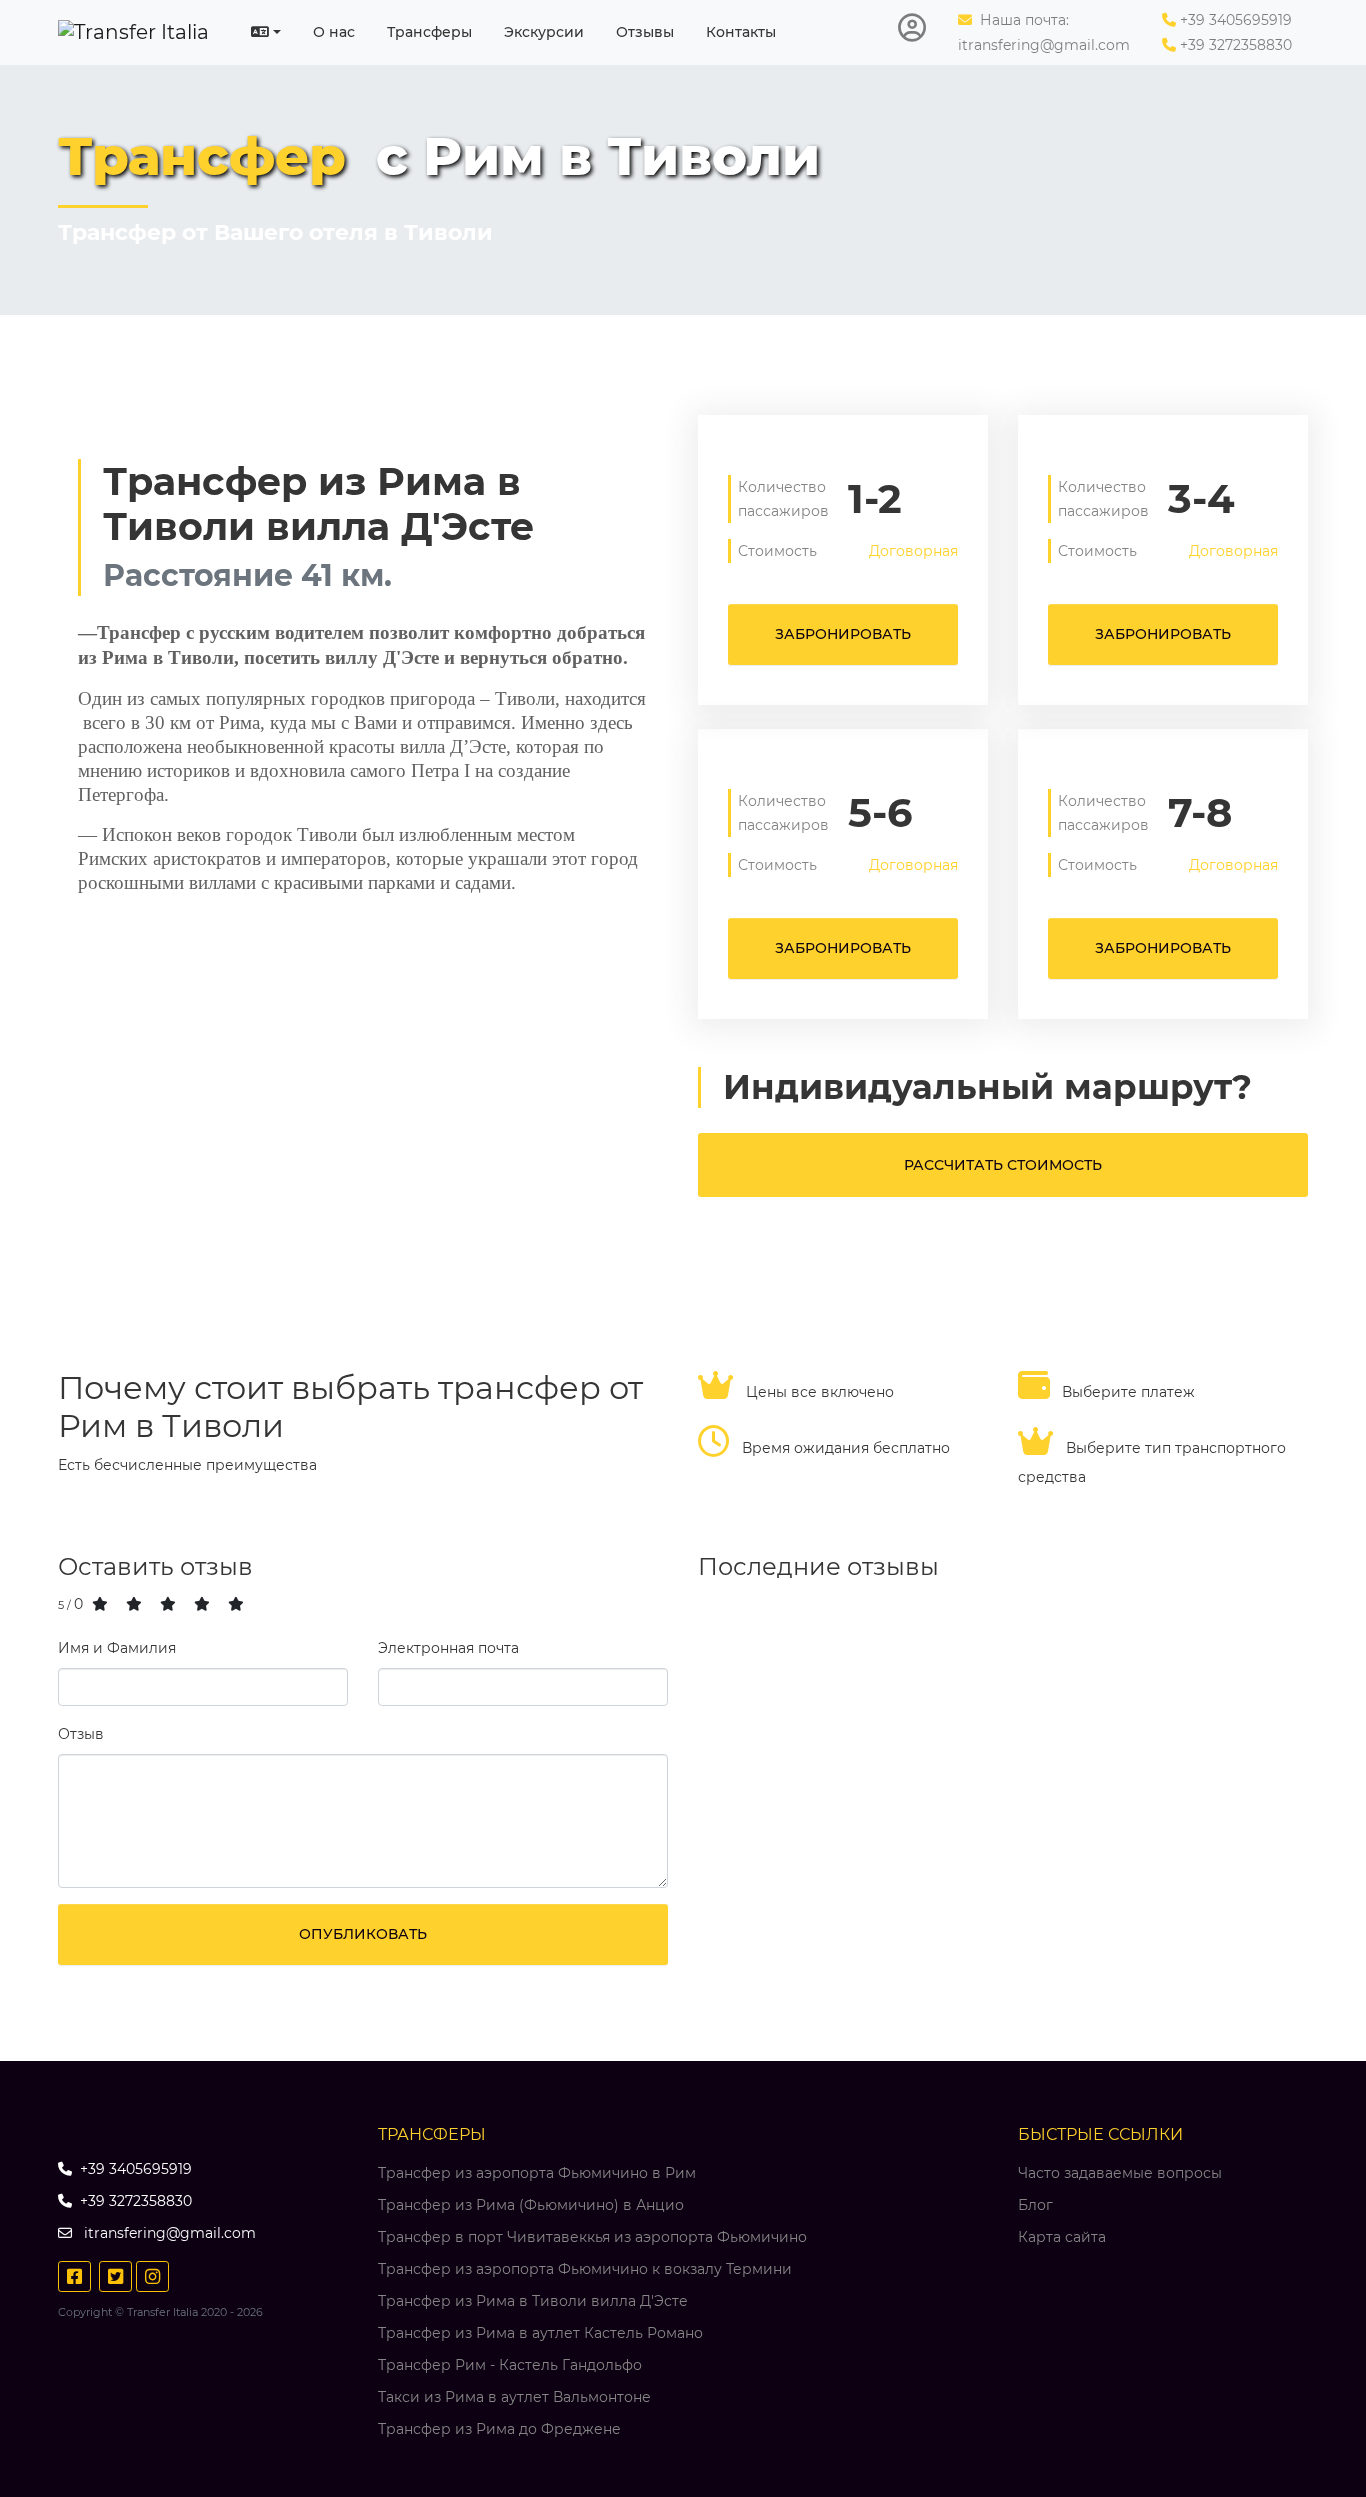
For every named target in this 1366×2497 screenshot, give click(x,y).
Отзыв (81, 1734)
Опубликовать (363, 1934)
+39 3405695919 (1236, 20)
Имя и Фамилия (117, 1648)
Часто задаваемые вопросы (1120, 2173)
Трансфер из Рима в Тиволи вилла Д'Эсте (533, 2301)
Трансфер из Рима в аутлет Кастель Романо (540, 2333)
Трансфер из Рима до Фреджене (499, 2429)
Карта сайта (1062, 2237)
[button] (266, 32)
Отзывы (645, 32)
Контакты (741, 32)
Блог (1035, 2205)
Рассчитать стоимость (1003, 1165)
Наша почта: (1022, 20)
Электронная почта (448, 1648)
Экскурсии (544, 32)
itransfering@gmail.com (1044, 45)
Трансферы (429, 32)
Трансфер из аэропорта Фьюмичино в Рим (537, 2173)
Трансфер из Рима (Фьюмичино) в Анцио (531, 2205)
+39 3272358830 (1236, 45)
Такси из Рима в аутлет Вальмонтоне (514, 2397)
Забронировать (843, 634)
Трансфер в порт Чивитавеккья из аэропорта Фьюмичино (592, 2237)
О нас (334, 32)
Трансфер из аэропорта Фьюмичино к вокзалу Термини (585, 2269)
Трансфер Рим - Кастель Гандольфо (510, 2365)
